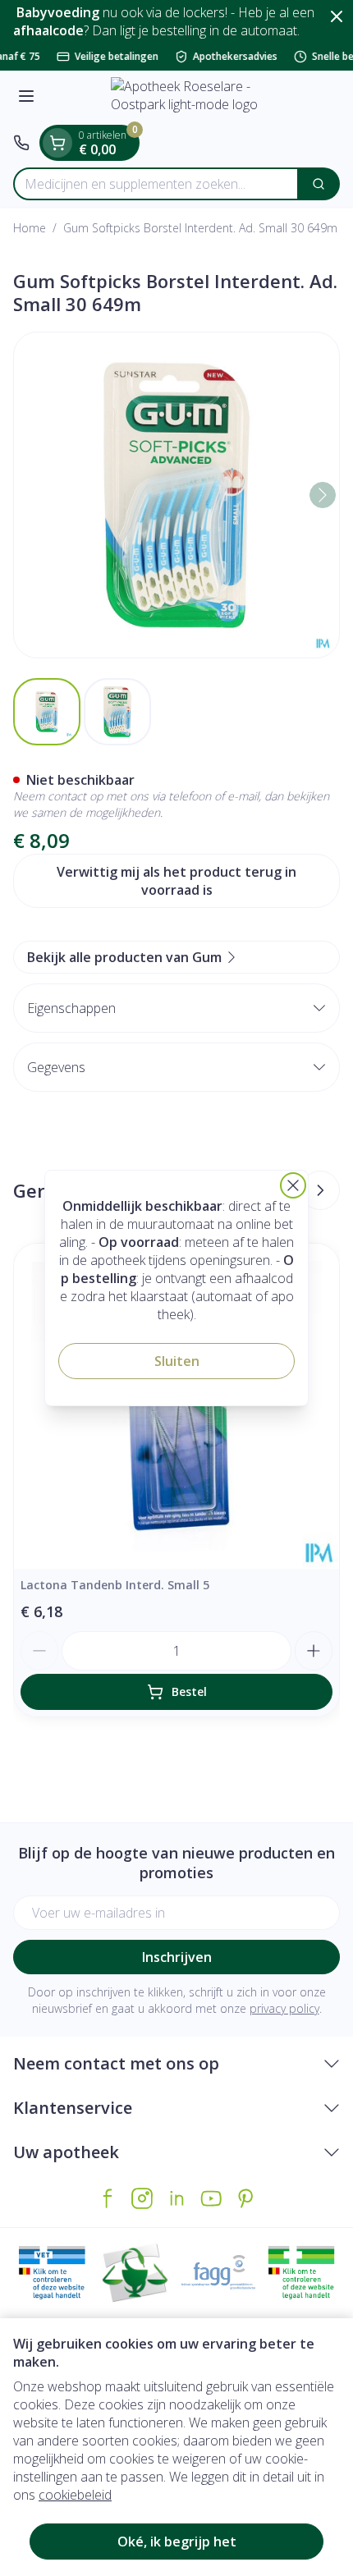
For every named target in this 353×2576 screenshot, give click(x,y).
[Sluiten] (293, 1185)
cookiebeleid (75, 2495)
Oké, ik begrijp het (177, 2542)
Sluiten (177, 1361)
